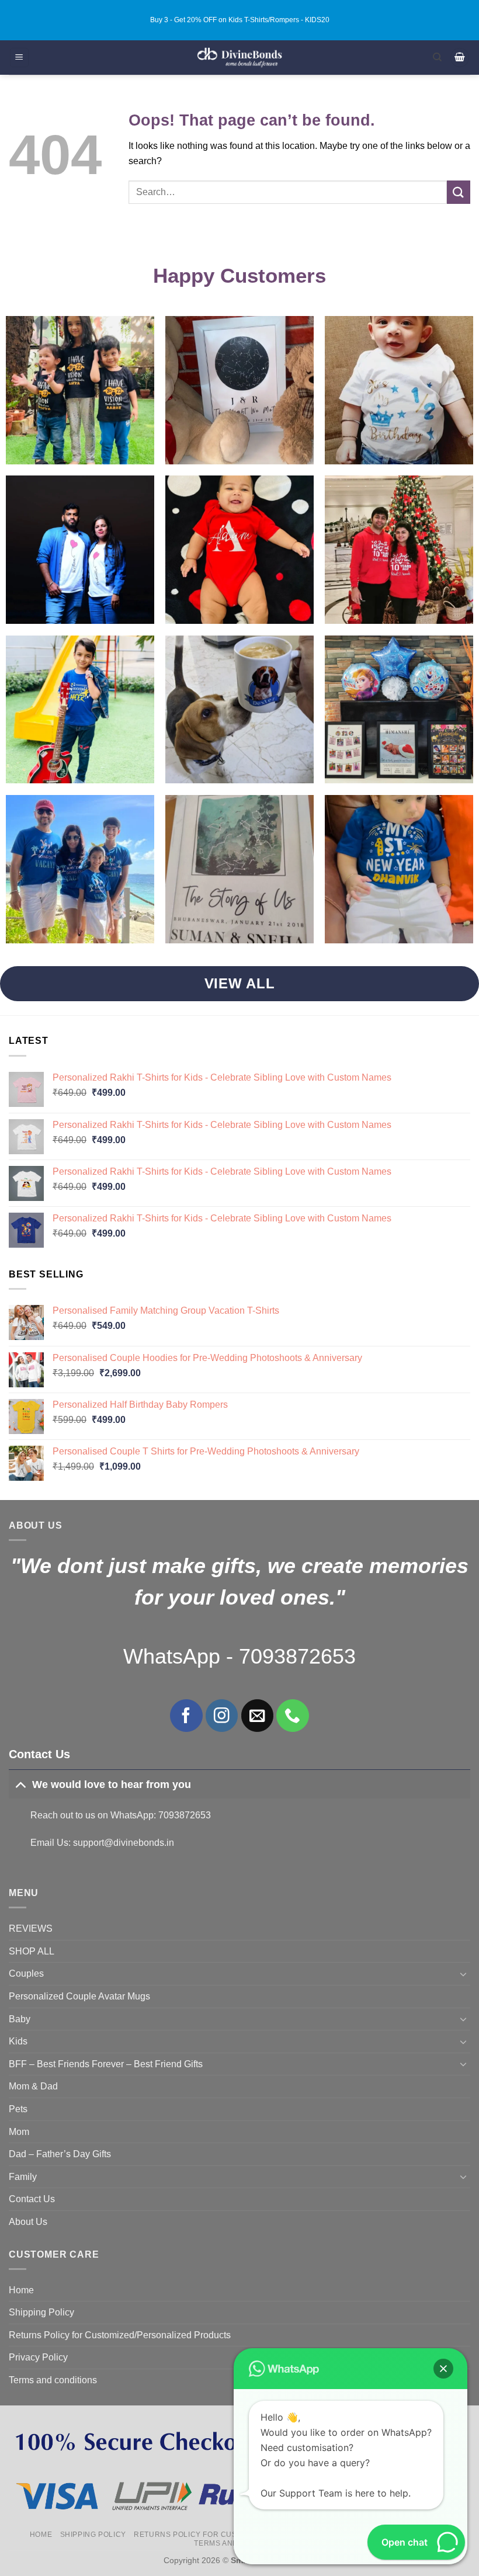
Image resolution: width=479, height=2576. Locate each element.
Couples (26, 1973)
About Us (28, 2222)
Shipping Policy (41, 2312)
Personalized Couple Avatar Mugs (79, 1996)
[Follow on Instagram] (222, 1715)
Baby (20, 2019)
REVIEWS (31, 1928)
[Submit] (459, 192)
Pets (18, 2109)
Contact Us (32, 2199)
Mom (19, 2132)
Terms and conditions (53, 2380)
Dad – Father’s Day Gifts (60, 2154)
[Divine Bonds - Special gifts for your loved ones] (240, 58)
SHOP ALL (32, 1951)
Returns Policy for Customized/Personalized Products (120, 2335)
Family (23, 2177)
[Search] (437, 57)
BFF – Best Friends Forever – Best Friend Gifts (106, 2064)
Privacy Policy (38, 2357)
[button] (19, 58)
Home (21, 2290)
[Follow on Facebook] (186, 1715)
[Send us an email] (257, 1715)
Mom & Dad (33, 2086)
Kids (18, 2041)
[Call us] (292, 1715)
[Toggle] (20, 1784)
